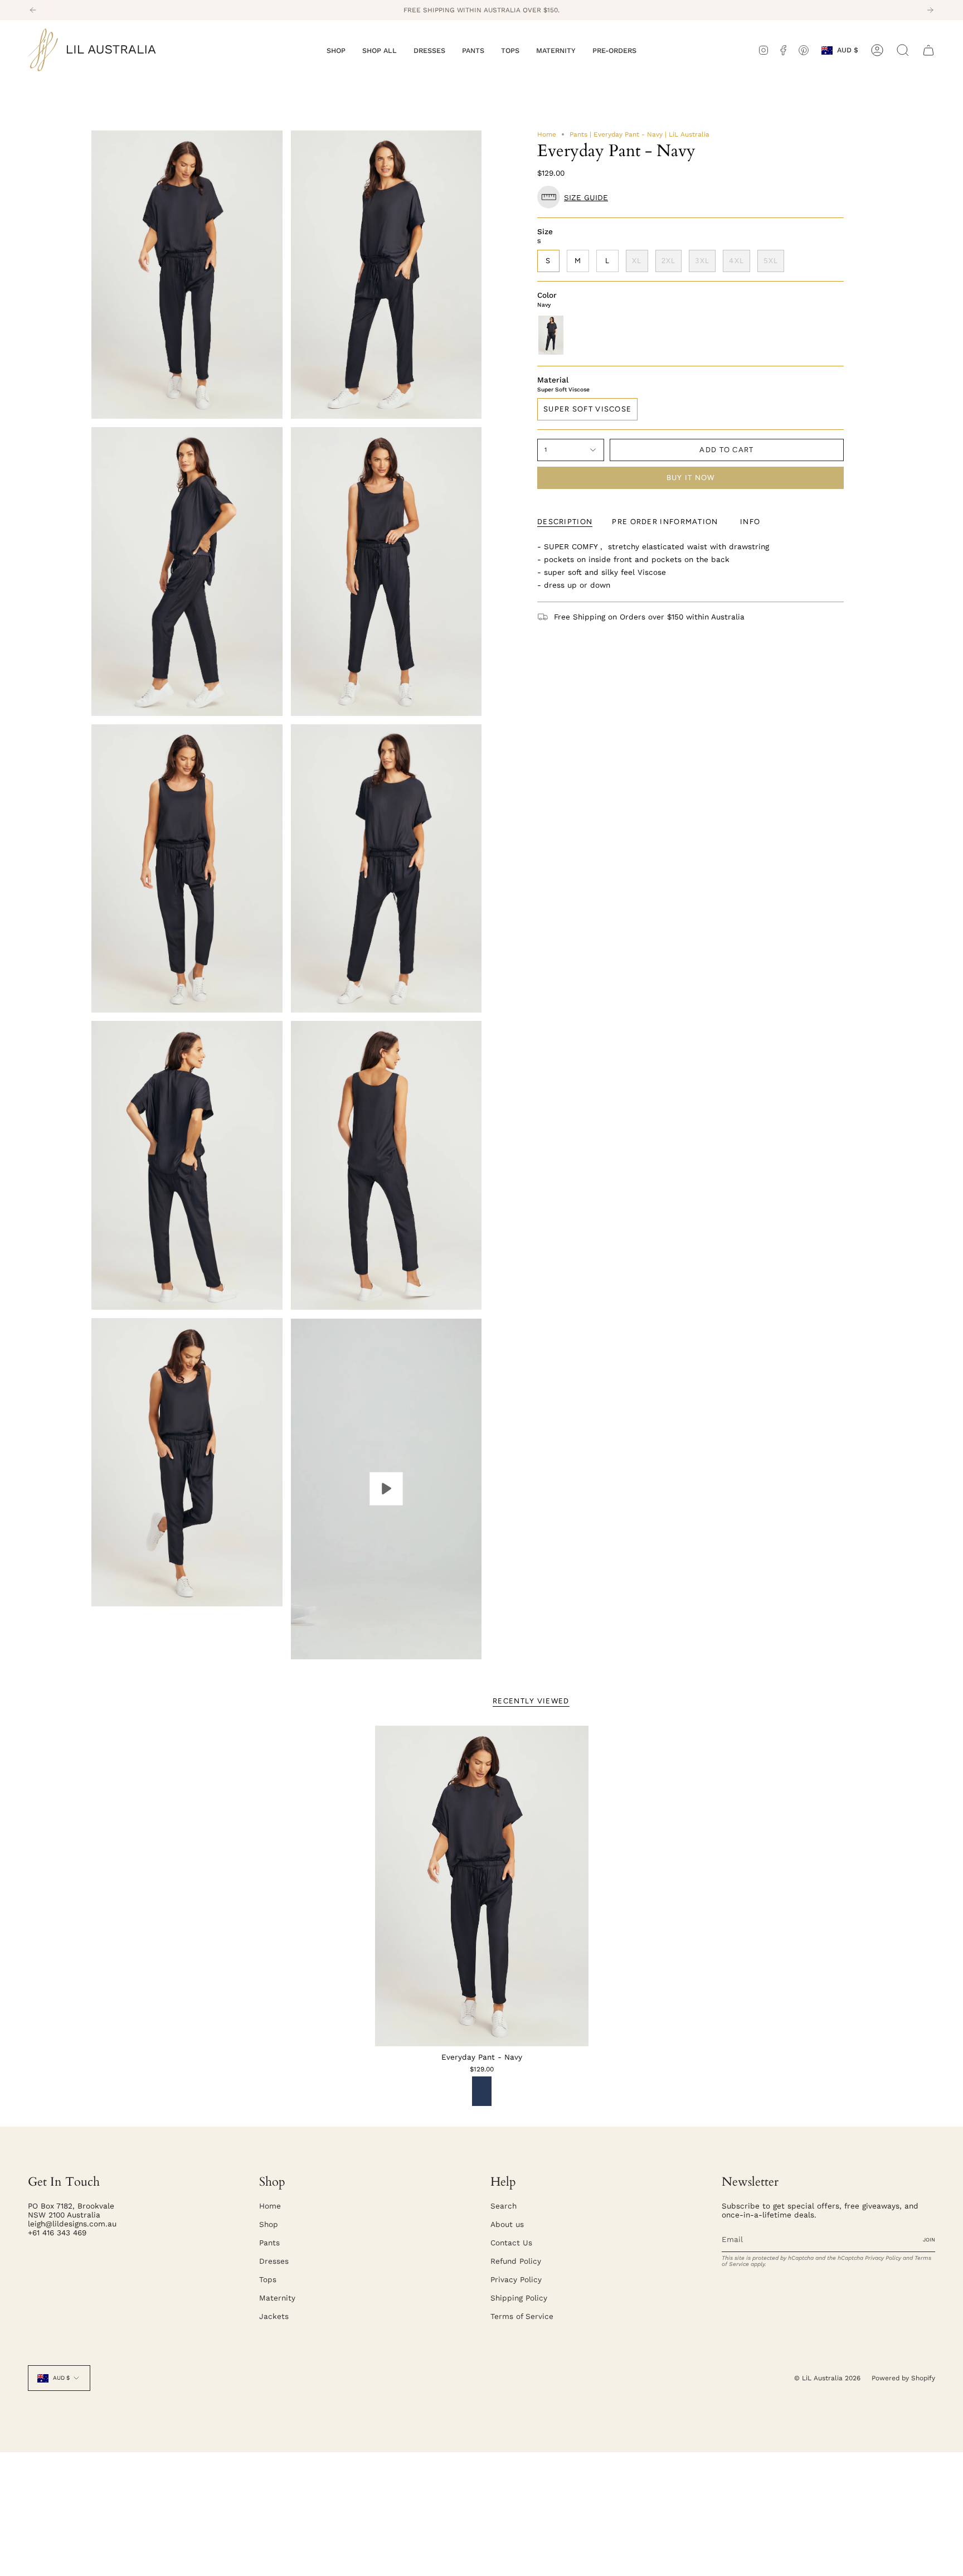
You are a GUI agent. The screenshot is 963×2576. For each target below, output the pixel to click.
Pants (269, 2243)
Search (504, 2206)
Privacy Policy (516, 2279)
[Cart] (928, 50)
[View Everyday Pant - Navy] (386, 1489)
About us (507, 2224)
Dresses (274, 2261)
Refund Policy (516, 2261)
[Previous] (33, 10)
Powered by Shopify (903, 2378)
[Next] (930, 10)
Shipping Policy (519, 2298)
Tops (268, 2279)
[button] (336, 50)
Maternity (277, 2298)
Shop (269, 2224)
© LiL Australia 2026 (827, 2378)
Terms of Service (522, 2316)
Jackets (274, 2316)
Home (547, 134)
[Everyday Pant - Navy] (482, 1886)
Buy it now (691, 478)
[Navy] (482, 2091)
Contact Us (511, 2243)
